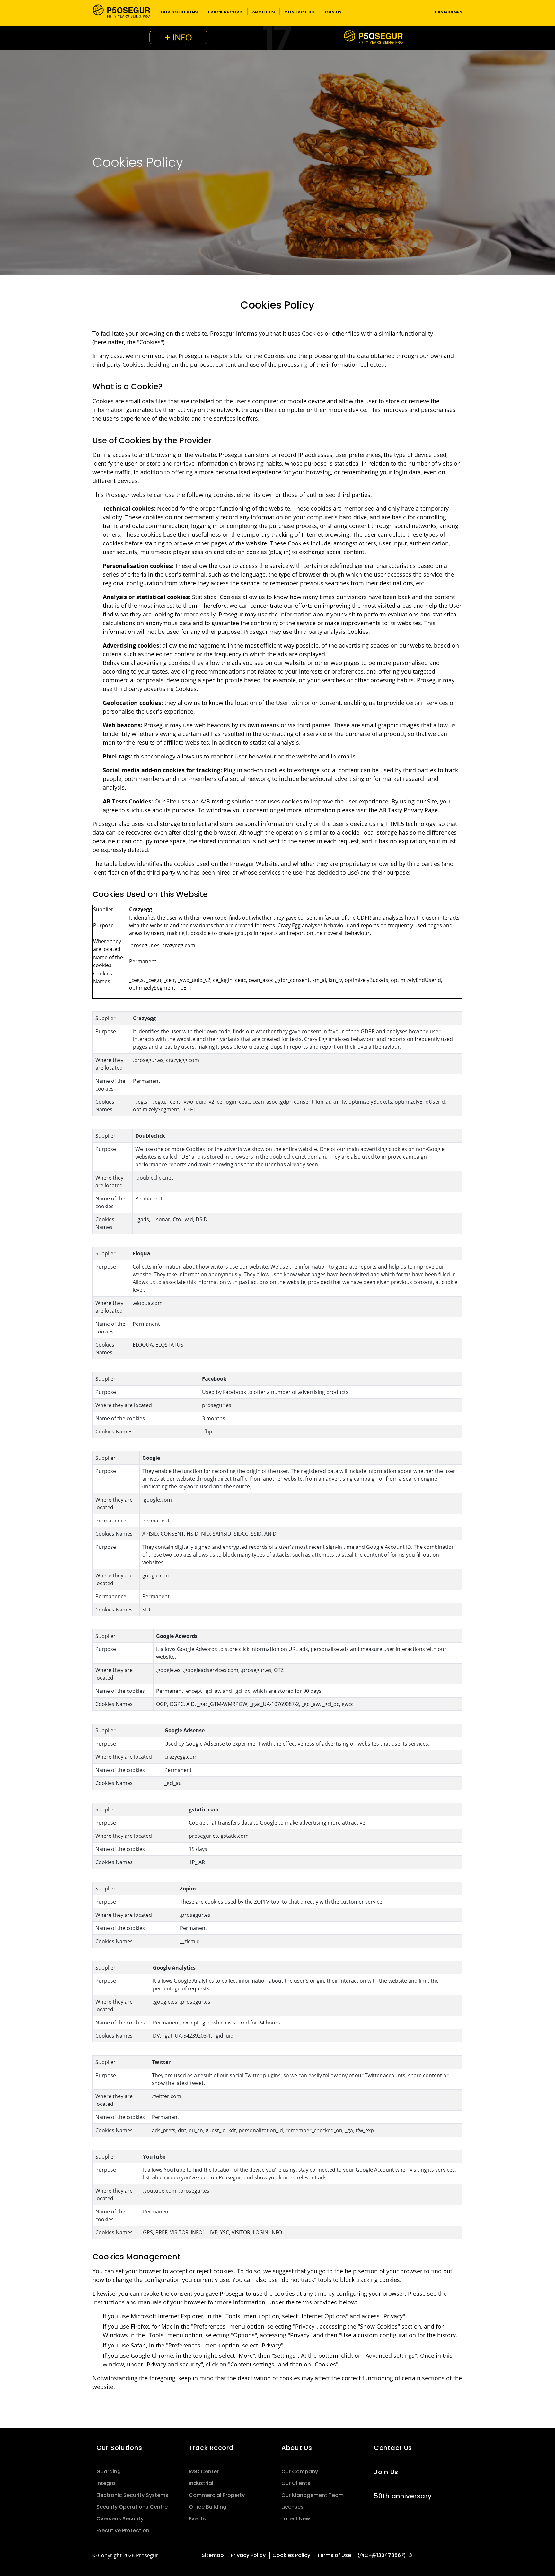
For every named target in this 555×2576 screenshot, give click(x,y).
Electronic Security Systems (132, 2495)
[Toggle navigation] (418, 12)
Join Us (386, 2472)
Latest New (296, 2519)
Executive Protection (123, 2531)
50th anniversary (403, 2496)
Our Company (300, 2471)
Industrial (201, 2483)
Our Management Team (313, 2495)
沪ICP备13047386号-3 (385, 2555)
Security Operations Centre (132, 2507)
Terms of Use (334, 2555)
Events (197, 2519)
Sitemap (213, 2555)
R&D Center (204, 2471)
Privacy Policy (248, 2555)
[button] (179, 12)
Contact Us (393, 2448)
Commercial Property (217, 2495)
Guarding (109, 2471)
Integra (106, 2483)
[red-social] (459, 2556)
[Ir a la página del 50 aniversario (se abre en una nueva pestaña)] (277, 38)
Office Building (208, 2507)
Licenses (292, 2507)
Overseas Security (120, 2519)
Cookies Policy (291, 2555)
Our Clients (296, 2483)
